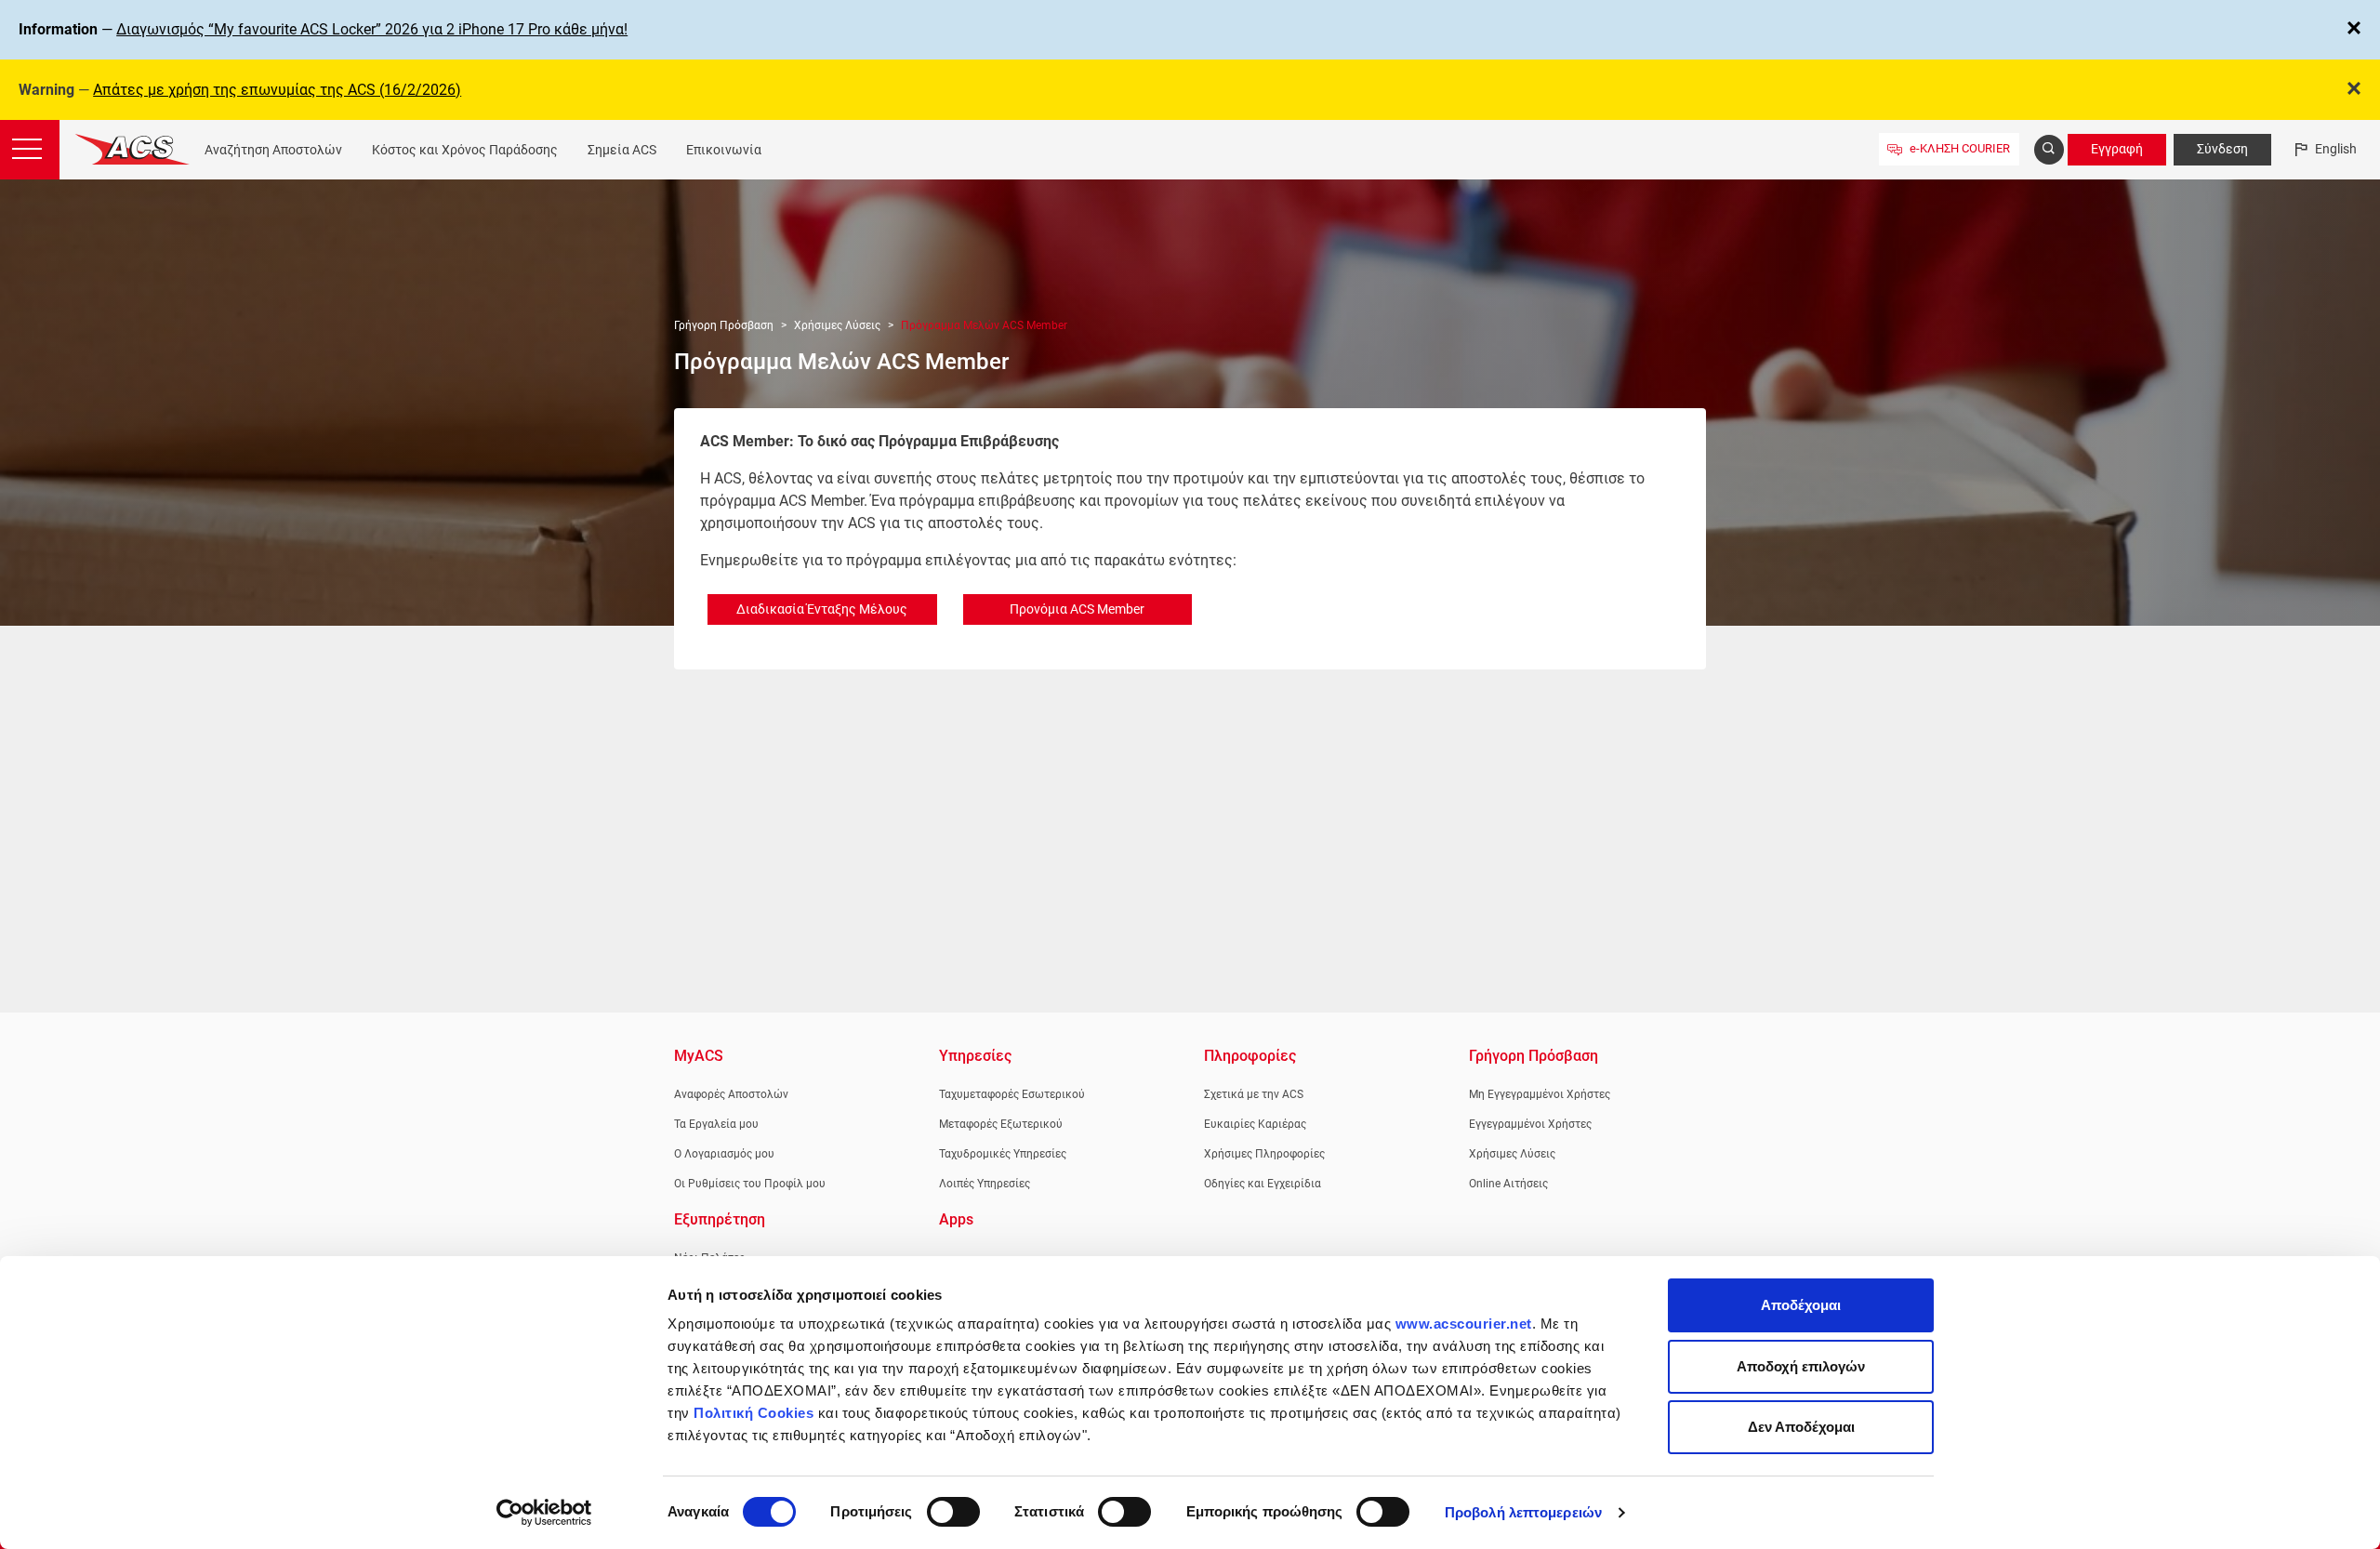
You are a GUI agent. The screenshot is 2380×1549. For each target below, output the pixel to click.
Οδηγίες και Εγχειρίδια (1263, 1184)
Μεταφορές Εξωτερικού (1001, 1124)
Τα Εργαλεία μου (716, 1124)
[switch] (953, 1512)
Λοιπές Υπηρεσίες (985, 1184)
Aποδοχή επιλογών (1801, 1366)
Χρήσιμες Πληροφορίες (1264, 1154)
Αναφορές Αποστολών (731, 1094)
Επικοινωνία (724, 150)
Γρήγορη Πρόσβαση (724, 325)
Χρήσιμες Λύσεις (837, 325)
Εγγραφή (2117, 149)
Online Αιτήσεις (1508, 1184)
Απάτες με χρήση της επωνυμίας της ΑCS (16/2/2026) (277, 90)
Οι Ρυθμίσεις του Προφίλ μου (750, 1184)
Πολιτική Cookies (754, 1413)
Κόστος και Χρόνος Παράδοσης (465, 150)
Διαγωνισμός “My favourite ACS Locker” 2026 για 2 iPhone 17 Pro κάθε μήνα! (372, 29)
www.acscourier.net (1464, 1324)
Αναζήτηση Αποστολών (273, 150)
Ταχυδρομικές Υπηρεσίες (1003, 1154)
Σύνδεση (2222, 149)
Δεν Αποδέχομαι (1801, 1427)
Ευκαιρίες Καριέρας (1255, 1124)
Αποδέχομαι (1801, 1305)
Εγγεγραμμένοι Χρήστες (1530, 1124)
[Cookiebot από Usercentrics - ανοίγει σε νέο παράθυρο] (544, 1513)
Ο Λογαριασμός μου (724, 1154)
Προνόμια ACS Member (1077, 609)
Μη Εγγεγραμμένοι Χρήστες (1540, 1094)
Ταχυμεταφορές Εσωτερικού (1012, 1094)
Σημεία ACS (622, 150)
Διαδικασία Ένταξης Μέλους (822, 609)
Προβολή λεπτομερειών (1523, 1512)
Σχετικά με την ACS (1254, 1094)
